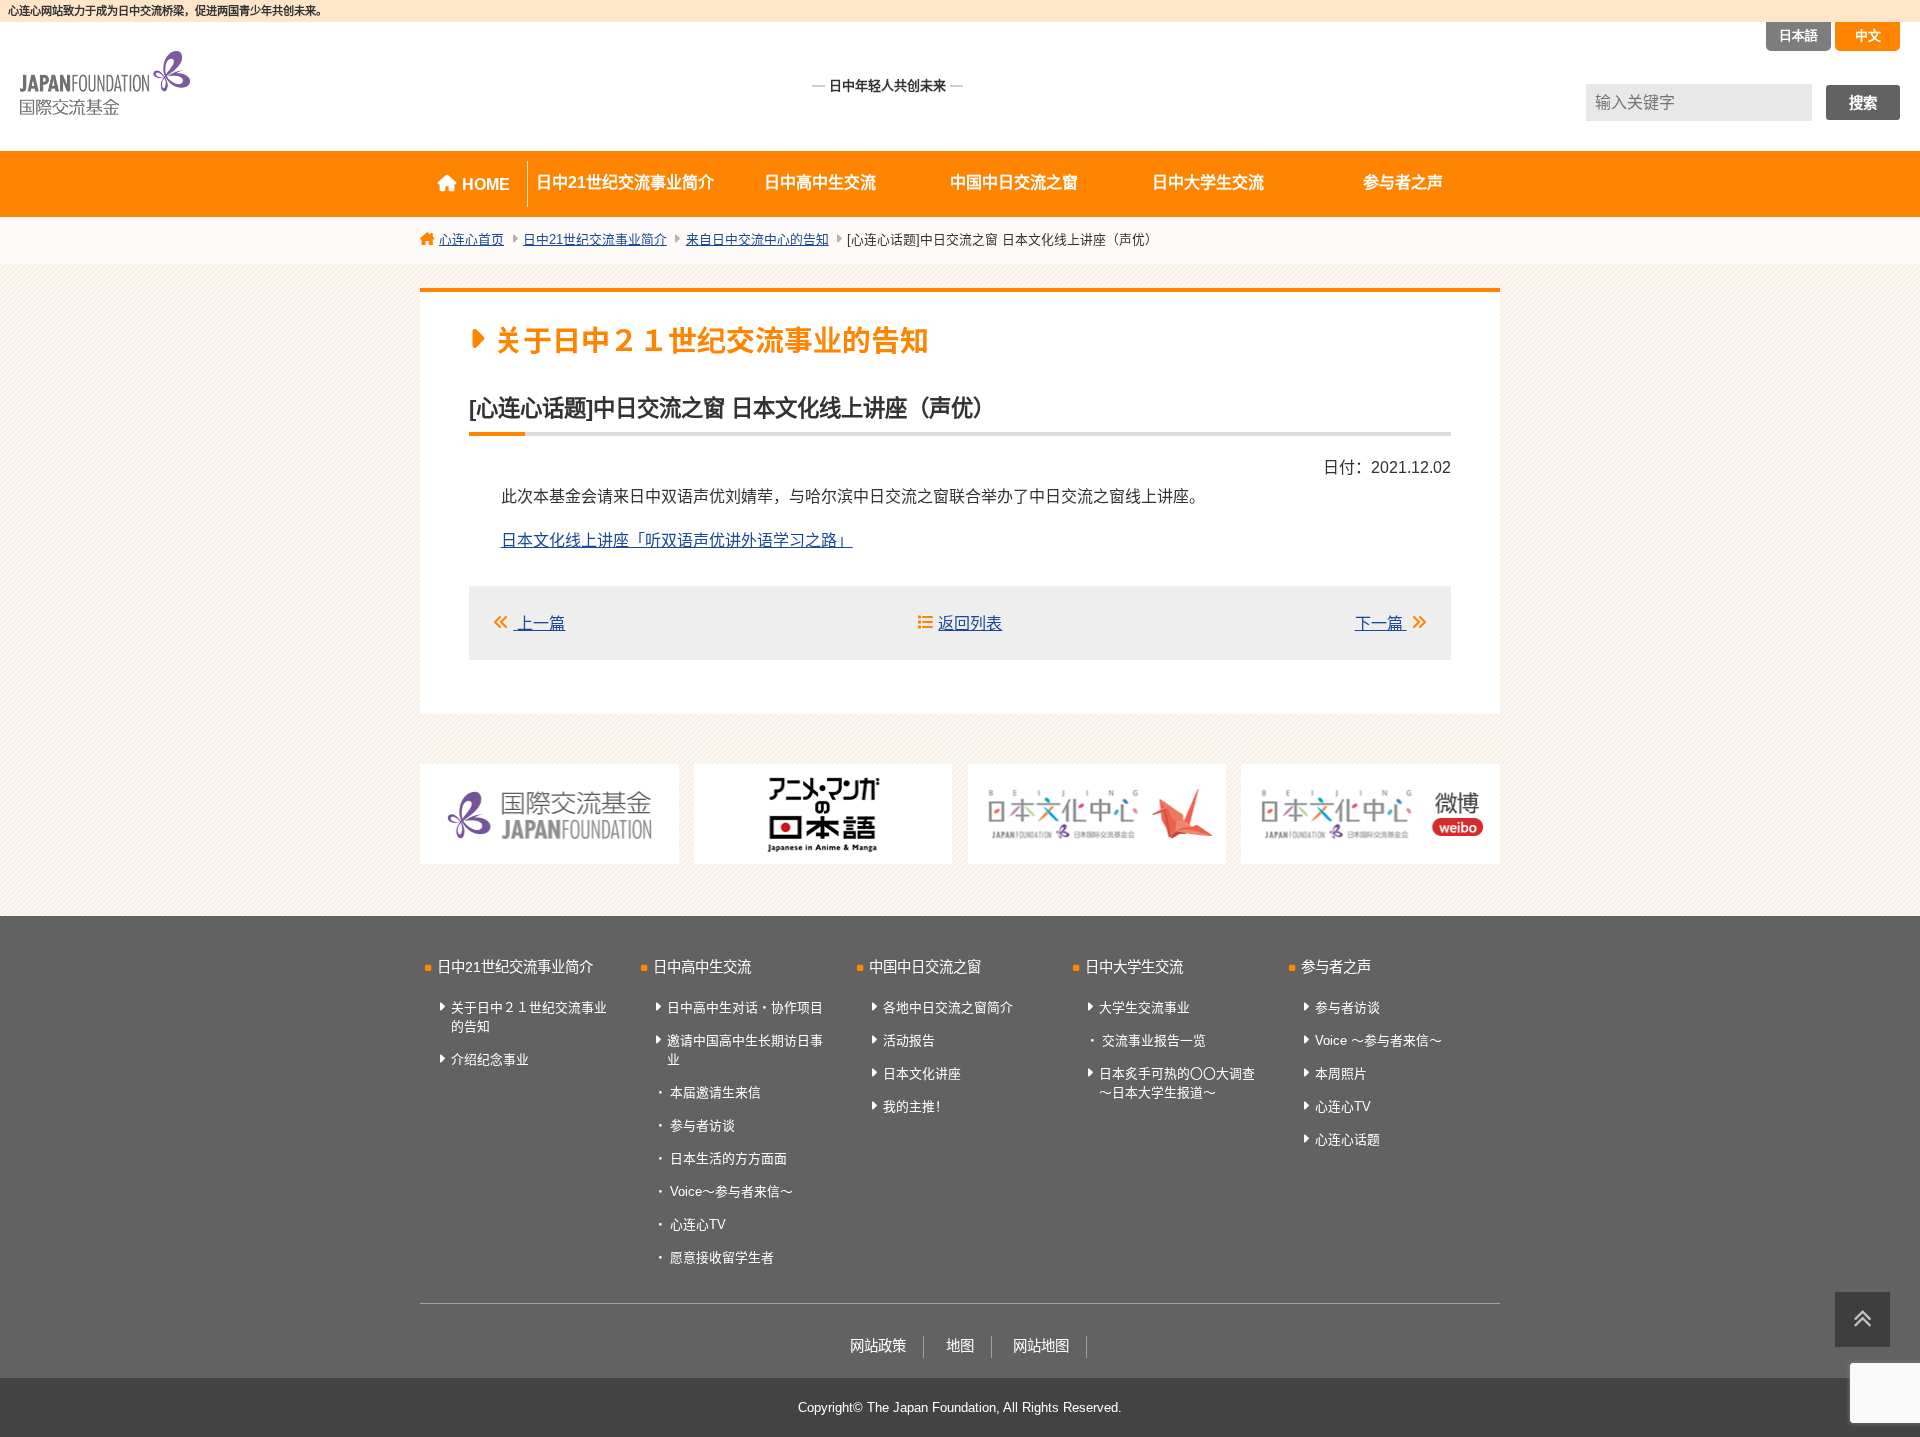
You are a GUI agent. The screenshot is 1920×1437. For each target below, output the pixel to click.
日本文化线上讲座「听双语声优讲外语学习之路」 (677, 540)
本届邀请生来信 (715, 1092)
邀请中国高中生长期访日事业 (745, 1050)
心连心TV (698, 1224)
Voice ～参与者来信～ (1378, 1040)
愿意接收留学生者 (722, 1257)
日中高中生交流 (820, 182)
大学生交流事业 (1144, 1007)
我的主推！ (915, 1106)
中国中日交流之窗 (1014, 182)
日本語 (1798, 35)
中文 (1868, 35)
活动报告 (909, 1040)
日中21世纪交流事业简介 (625, 182)
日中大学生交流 (1208, 182)
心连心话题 (1347, 1139)
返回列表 (970, 623)
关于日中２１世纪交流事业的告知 (529, 1017)
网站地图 (1041, 1346)
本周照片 (1341, 1073)
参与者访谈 (702, 1125)
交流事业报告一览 (1154, 1040)
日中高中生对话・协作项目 (745, 1007)
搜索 (1863, 103)
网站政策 (878, 1346)
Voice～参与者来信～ (731, 1191)
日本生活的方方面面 (728, 1158)
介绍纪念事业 (490, 1059)
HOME (486, 184)
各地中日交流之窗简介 (948, 1007)
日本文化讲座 (922, 1073)
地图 (960, 1346)
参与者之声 (1403, 182)
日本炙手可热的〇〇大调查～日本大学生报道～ (1177, 1083)
